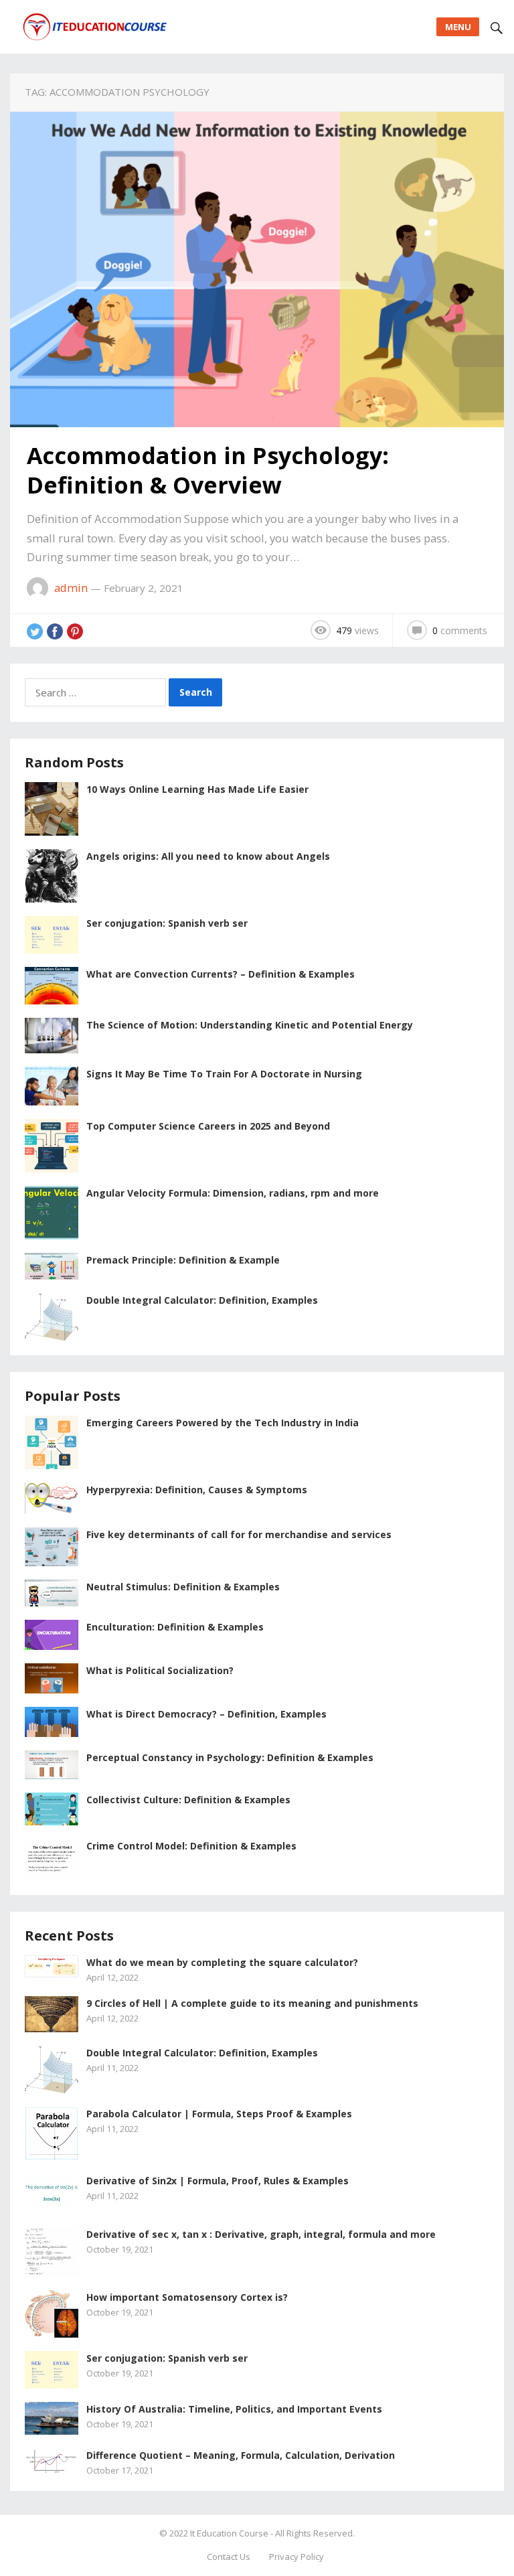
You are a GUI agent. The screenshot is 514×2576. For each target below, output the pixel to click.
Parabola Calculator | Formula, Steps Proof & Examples (219, 2114)
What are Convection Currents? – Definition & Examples (221, 974)
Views (357, 630)
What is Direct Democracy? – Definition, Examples (206, 1714)
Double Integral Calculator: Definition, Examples (202, 1300)
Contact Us (229, 2557)
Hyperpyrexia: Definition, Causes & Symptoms (197, 1490)
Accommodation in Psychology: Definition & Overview (208, 470)
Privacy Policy (296, 2557)
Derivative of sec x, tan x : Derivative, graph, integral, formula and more (261, 2234)
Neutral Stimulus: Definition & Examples (183, 1587)
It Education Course (229, 2533)
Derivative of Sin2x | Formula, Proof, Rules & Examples (218, 2181)
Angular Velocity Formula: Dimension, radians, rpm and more (233, 1193)
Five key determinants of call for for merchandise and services (239, 1534)
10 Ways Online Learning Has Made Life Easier (197, 789)
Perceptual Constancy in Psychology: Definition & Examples (230, 1757)
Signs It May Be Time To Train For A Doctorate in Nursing (224, 1074)
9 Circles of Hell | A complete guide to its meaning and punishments (252, 2003)
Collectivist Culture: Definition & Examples (188, 1800)
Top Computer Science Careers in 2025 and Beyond (208, 1126)
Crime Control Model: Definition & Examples (191, 1846)
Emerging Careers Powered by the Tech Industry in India (223, 1423)
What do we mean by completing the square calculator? (222, 1962)
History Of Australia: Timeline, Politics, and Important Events (234, 2409)
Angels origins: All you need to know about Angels (208, 856)
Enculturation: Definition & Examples (175, 1627)
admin (71, 588)
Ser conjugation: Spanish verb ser (167, 923)
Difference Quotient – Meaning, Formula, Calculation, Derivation (241, 2455)
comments (460, 630)
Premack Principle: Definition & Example (183, 1260)
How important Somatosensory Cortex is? (187, 2297)
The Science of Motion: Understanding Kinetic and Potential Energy (250, 1025)
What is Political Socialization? (160, 1670)
